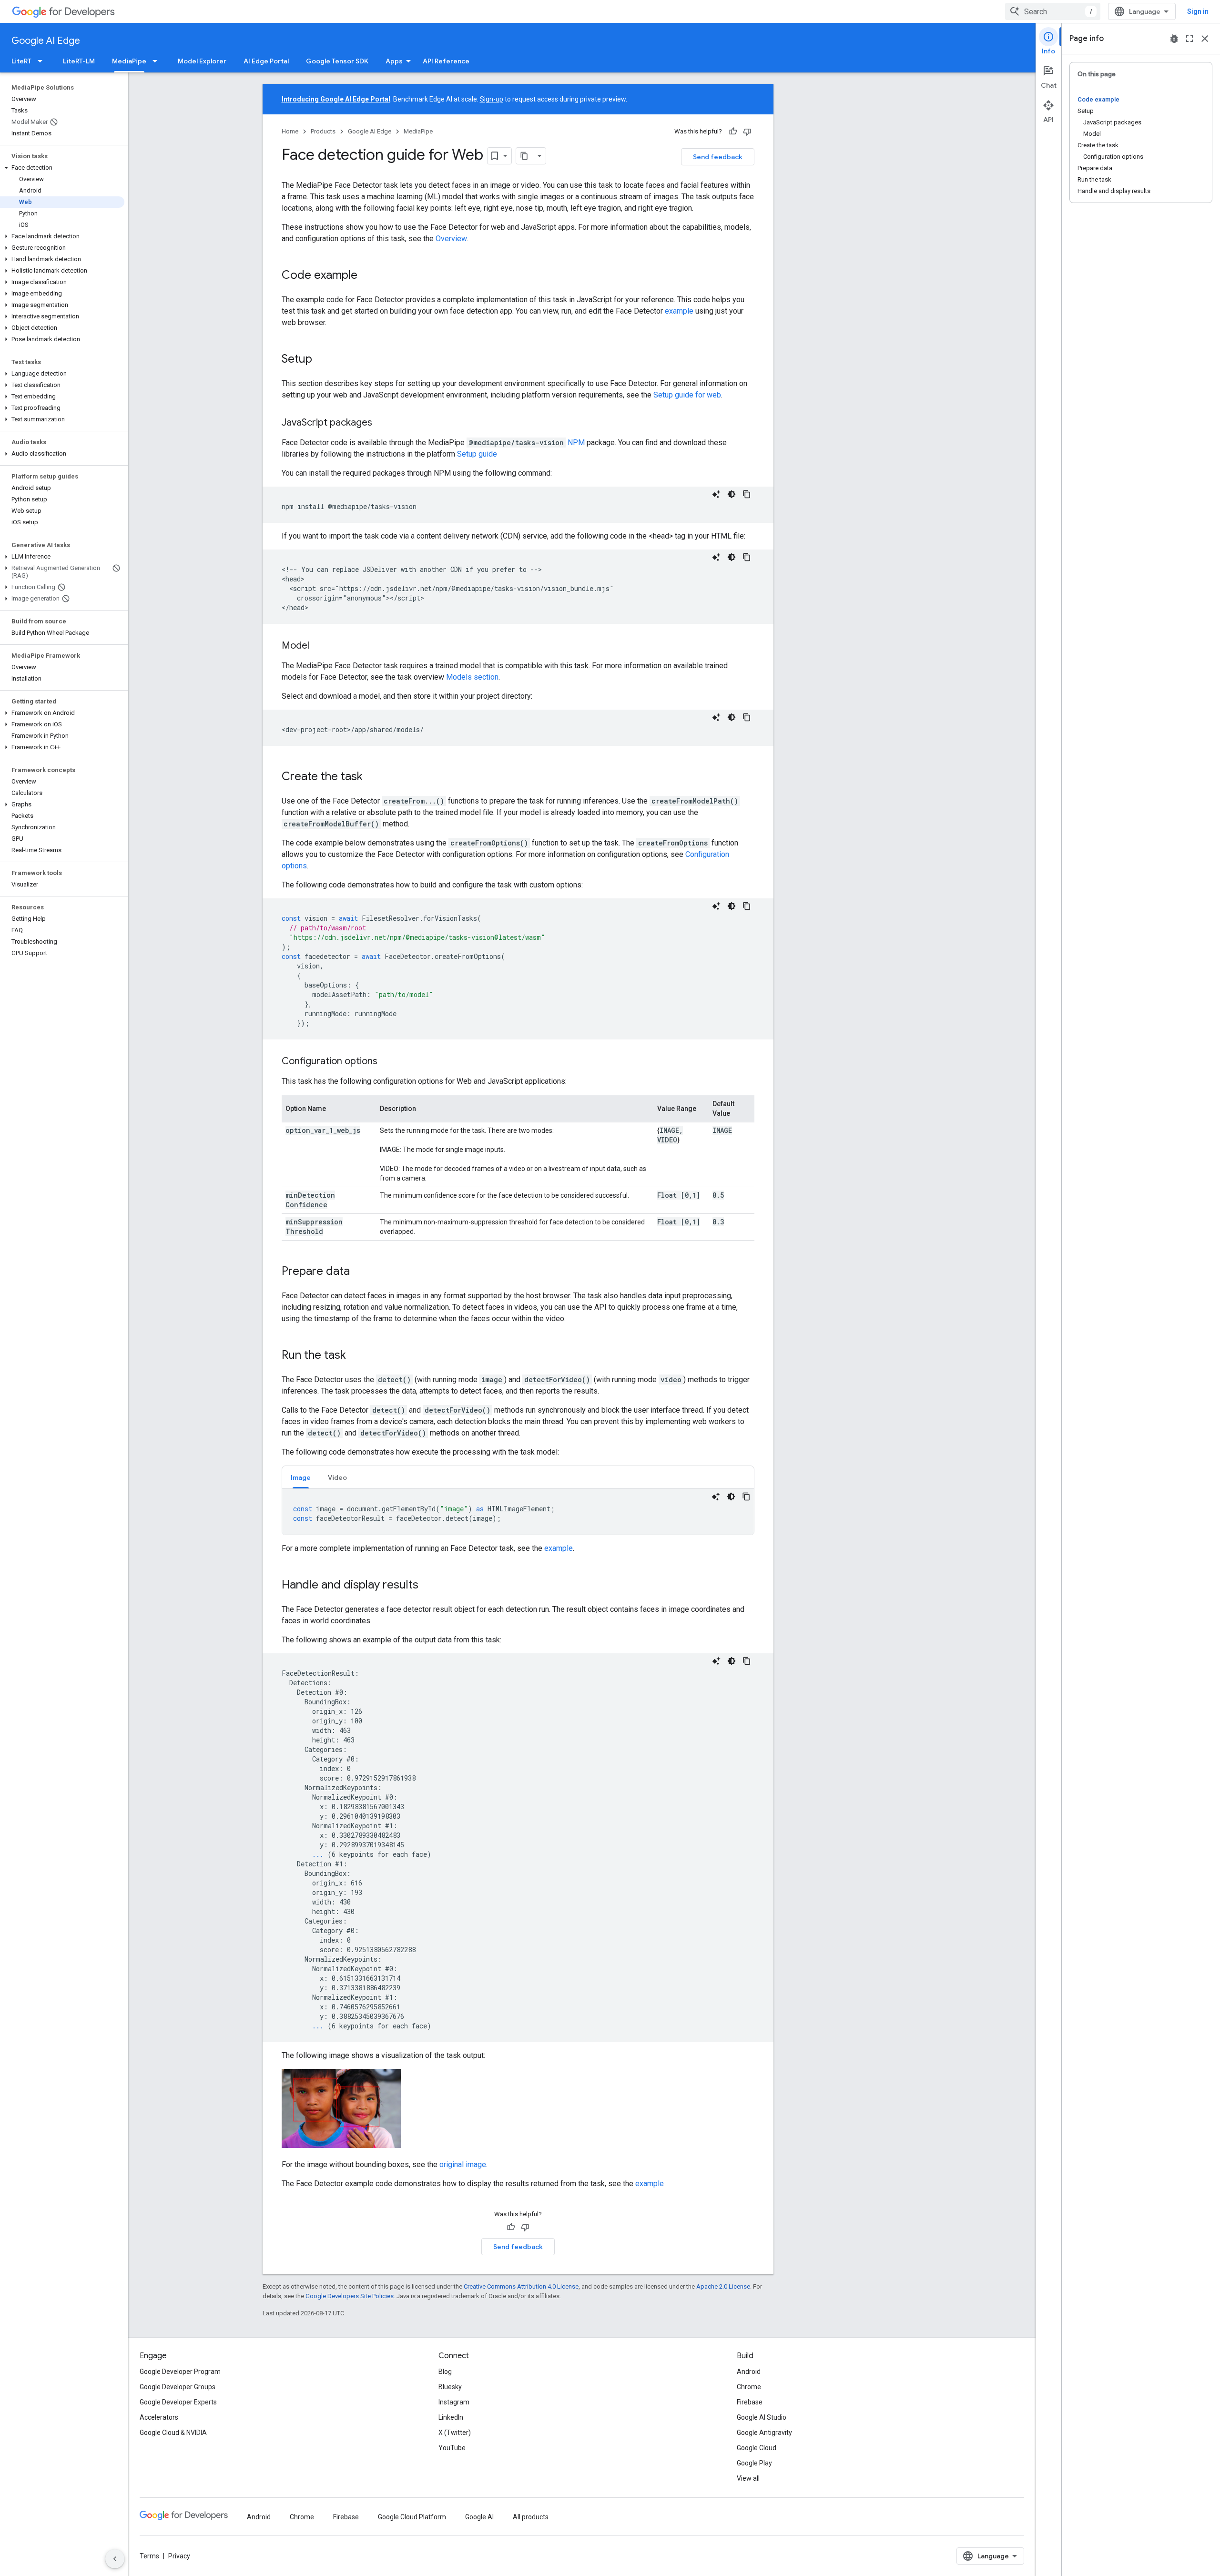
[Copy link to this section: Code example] (367, 276)
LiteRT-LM (79, 61)
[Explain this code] (716, 494)
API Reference (446, 61)
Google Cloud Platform (412, 2517)
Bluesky (450, 2387)
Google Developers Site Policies (350, 2296)
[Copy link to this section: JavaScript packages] (382, 423)
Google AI (479, 2517)
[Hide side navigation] (115, 2559)
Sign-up (492, 99)
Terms (149, 2556)
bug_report (1174, 39)
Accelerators (159, 2417)
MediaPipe (129, 61)
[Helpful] (733, 132)
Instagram (454, 2402)
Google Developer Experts (178, 2402)
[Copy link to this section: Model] (319, 646)
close (1205, 39)
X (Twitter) (455, 2433)
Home (290, 131)
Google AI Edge (46, 41)
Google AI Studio (762, 2417)
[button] (62, 168)
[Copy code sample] (747, 494)
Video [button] (337, 1477)
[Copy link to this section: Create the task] (372, 777)
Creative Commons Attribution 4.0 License (521, 2286)
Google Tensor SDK (337, 61)
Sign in (1198, 11)
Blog (445, 2372)
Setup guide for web (687, 395)
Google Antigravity (764, 2433)
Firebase (750, 2402)
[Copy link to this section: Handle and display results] (428, 1586)
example (679, 311)
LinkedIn (451, 2417)
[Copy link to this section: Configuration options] (387, 1062)
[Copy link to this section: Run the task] (356, 1356)
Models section (472, 677)
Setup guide (477, 454)
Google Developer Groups (178, 2387)
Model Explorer (202, 61)
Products (323, 131)
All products (531, 2517)
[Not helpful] (747, 132)
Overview (451, 239)
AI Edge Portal (266, 61)
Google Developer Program (180, 2372)
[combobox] (1053, 11)
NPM (576, 443)
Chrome (749, 2387)
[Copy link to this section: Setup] (322, 360)
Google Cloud (757, 2448)
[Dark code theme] (732, 494)
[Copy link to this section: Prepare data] (359, 1272)
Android (749, 2372)
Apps (394, 61)
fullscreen (1189, 39)
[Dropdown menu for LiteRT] (43, 61)
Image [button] (301, 1477)
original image (463, 2164)
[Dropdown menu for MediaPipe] (158, 61)
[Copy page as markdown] (525, 156)
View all (748, 2478)
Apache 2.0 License (723, 2286)
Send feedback (718, 157)
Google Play (754, 2463)
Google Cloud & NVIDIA (173, 2433)
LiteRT (21, 61)
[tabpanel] (518, 1512)
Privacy (179, 2556)
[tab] (301, 1477)
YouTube (452, 2448)
